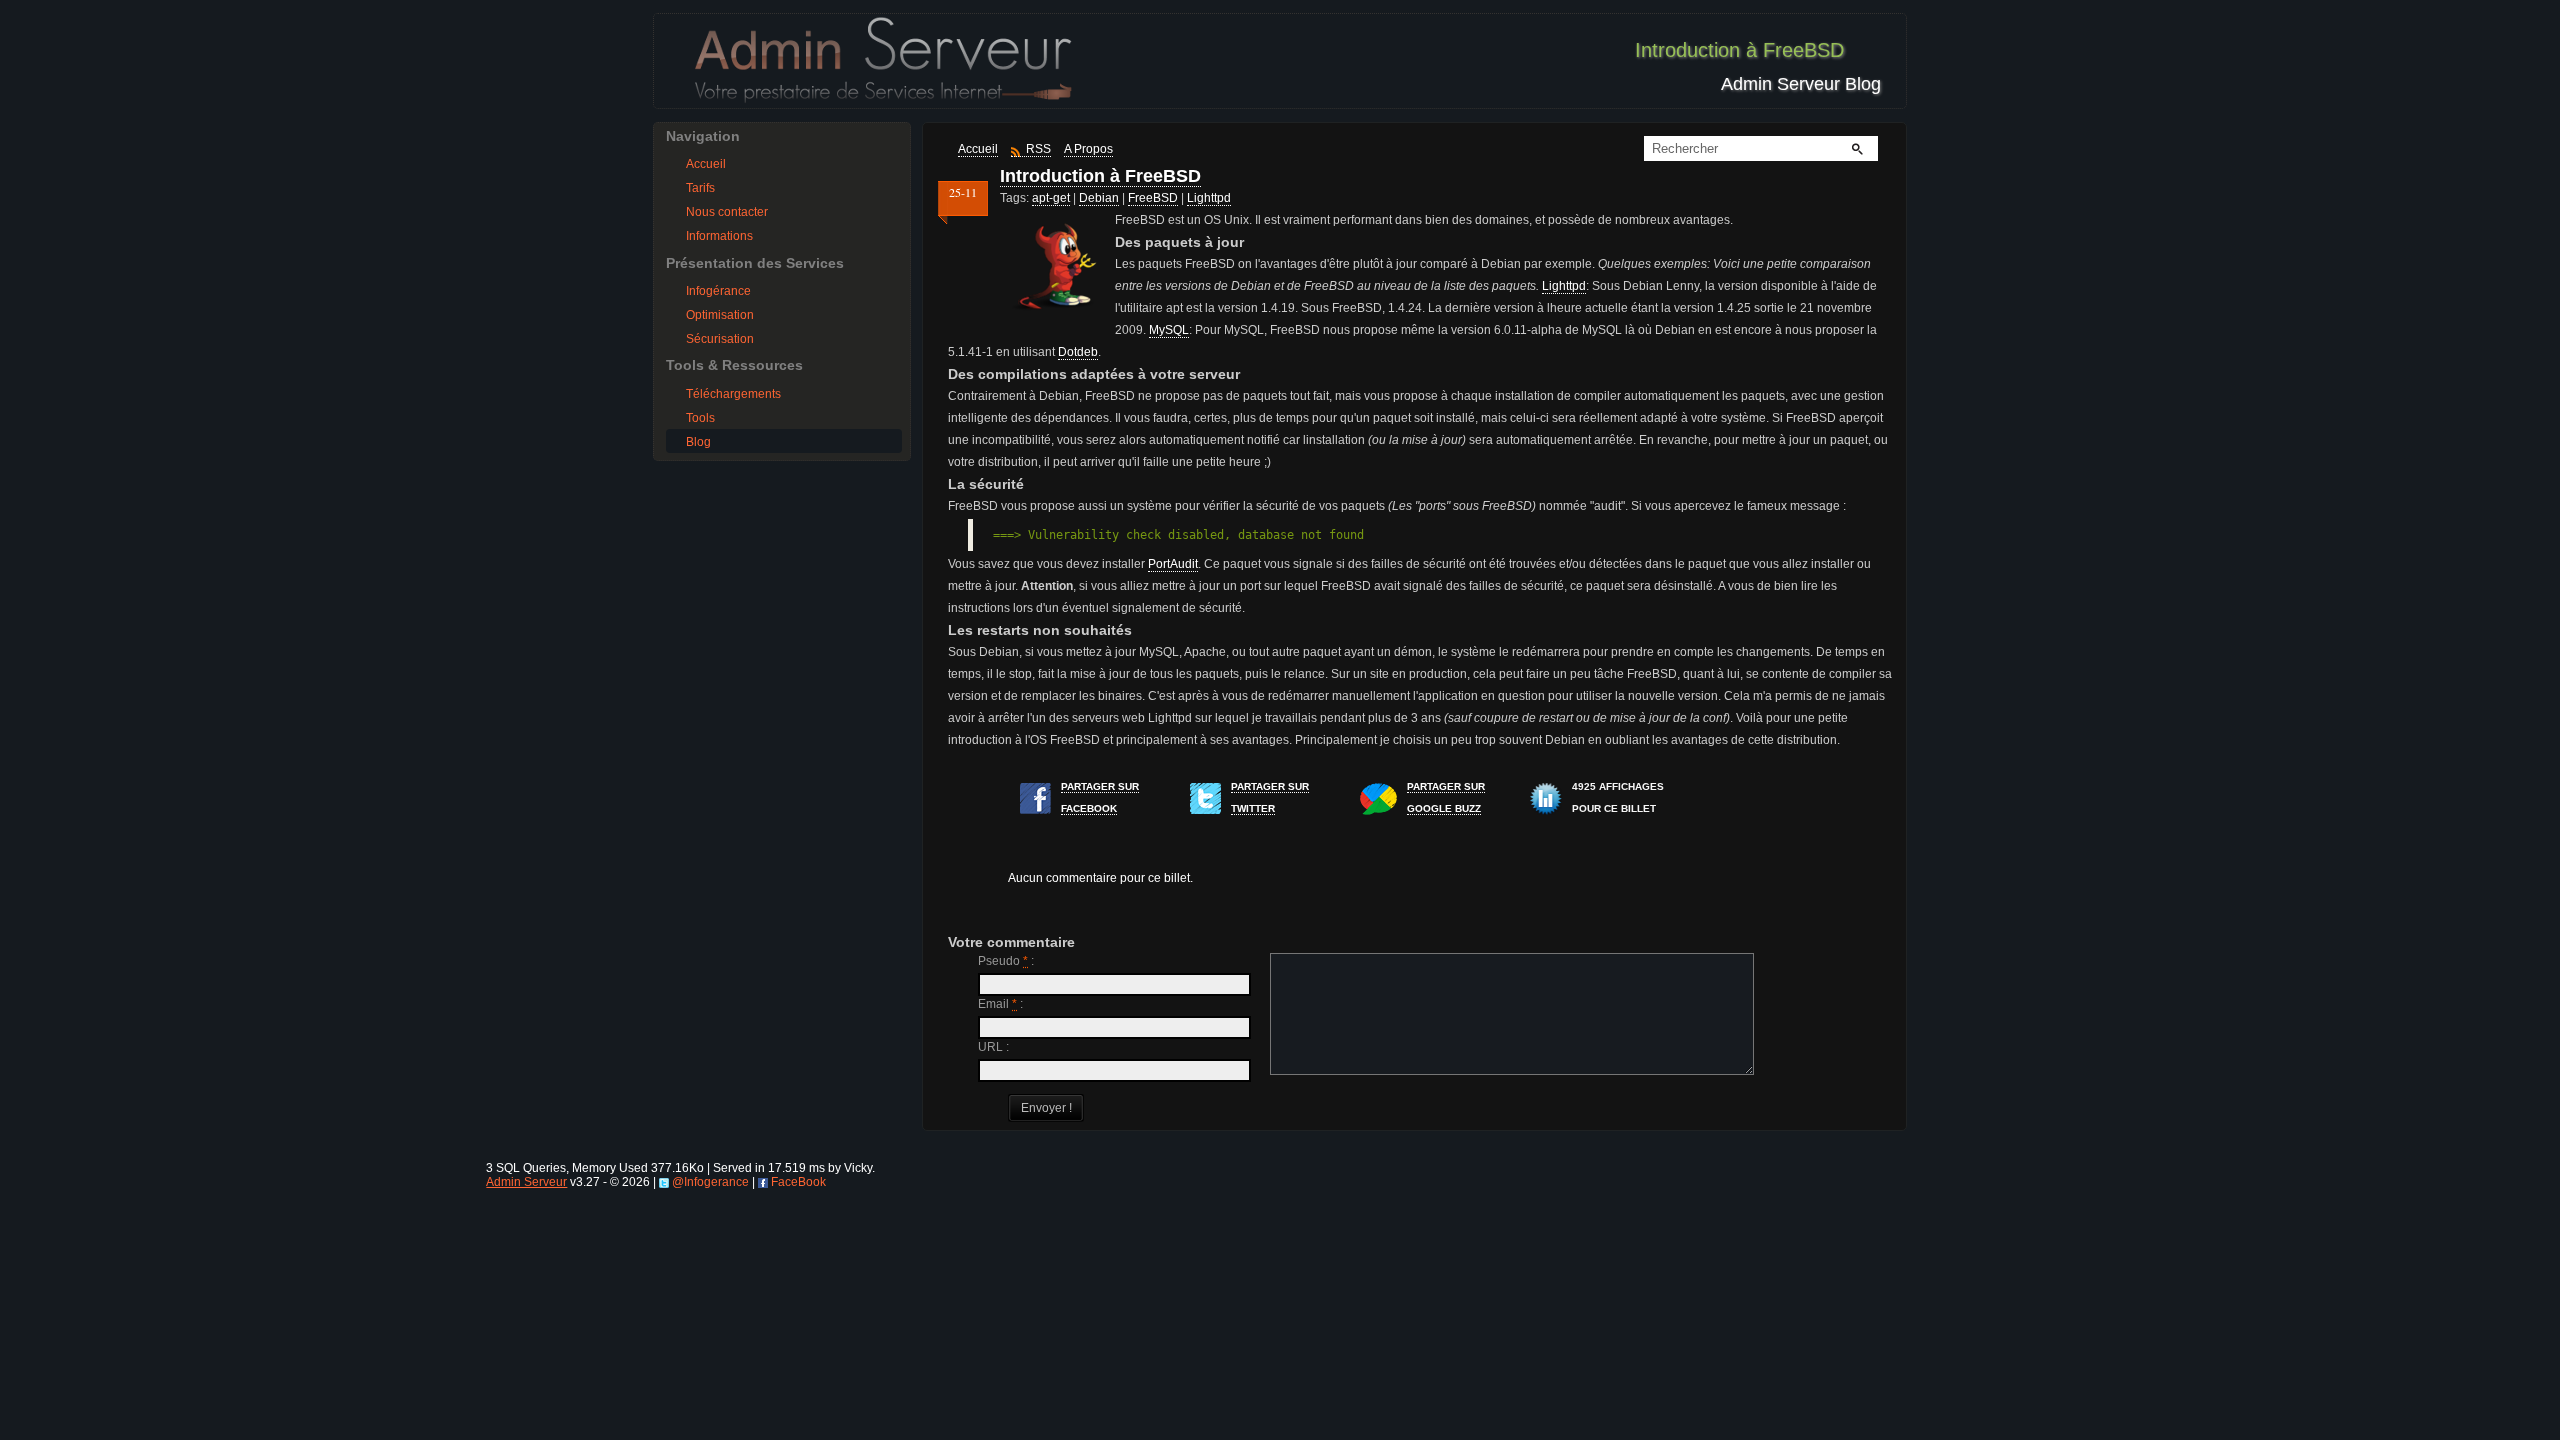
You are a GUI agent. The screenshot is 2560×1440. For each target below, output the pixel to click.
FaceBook (798, 1182)
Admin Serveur (526, 1182)
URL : (993, 1047)
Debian (1099, 198)
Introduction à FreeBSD (1100, 176)
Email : (1000, 1004)
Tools (700, 418)
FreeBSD (1153, 198)
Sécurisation (720, 339)
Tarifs (700, 188)
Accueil (706, 164)
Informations (719, 236)
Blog (698, 442)
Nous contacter (727, 212)
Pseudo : (1006, 961)
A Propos (1088, 149)
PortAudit (1173, 564)
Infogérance (718, 291)
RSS (1038, 149)
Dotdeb (1078, 352)
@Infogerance (710, 1182)
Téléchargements (733, 394)
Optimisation (720, 315)
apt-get (1051, 198)
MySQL (1169, 330)
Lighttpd (1209, 198)
